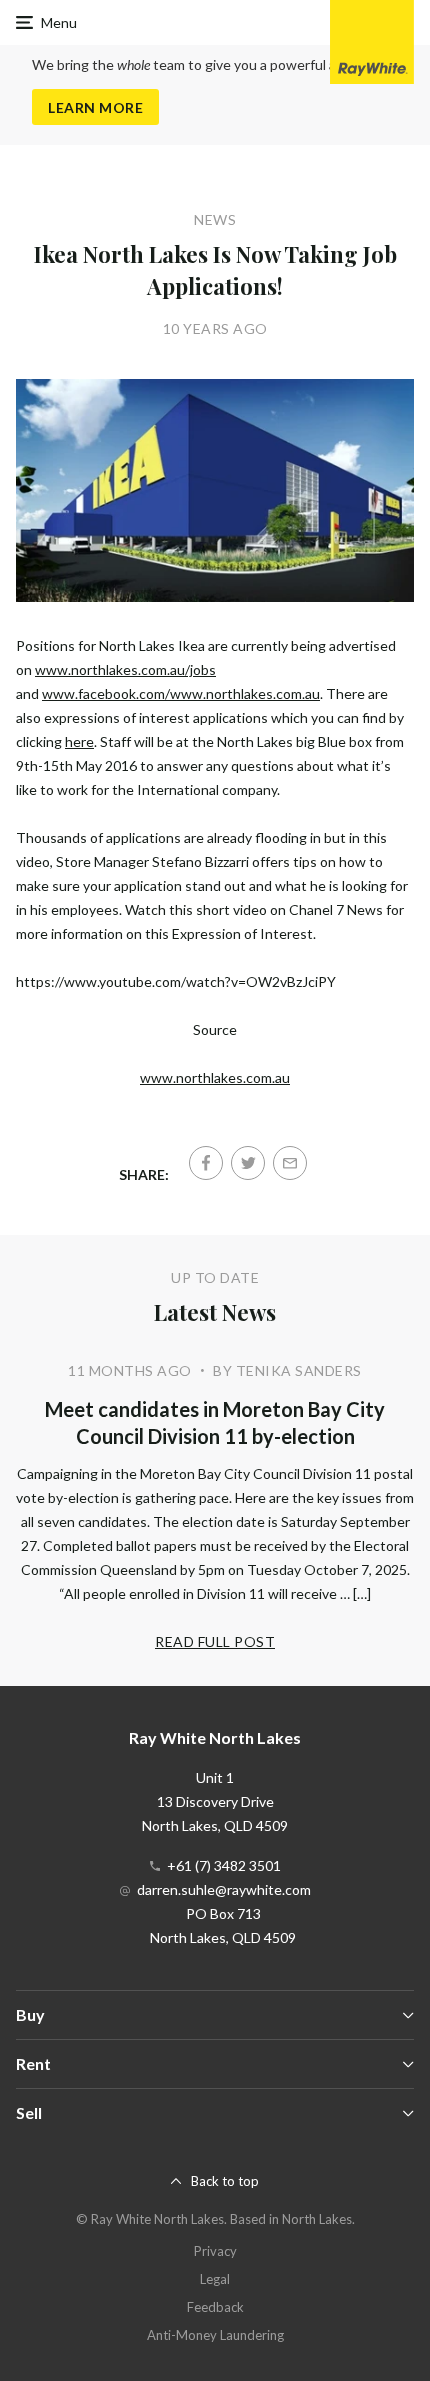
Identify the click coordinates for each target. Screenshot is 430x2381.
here (79, 741)
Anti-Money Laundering (215, 2335)
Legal (215, 2279)
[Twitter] (248, 1163)
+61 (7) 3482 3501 (224, 1865)
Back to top (225, 2181)
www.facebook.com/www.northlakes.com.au (181, 693)
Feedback (215, 2307)
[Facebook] (206, 1163)
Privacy (215, 2251)
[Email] (290, 1163)
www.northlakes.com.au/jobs (125, 669)
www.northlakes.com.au (215, 1077)
